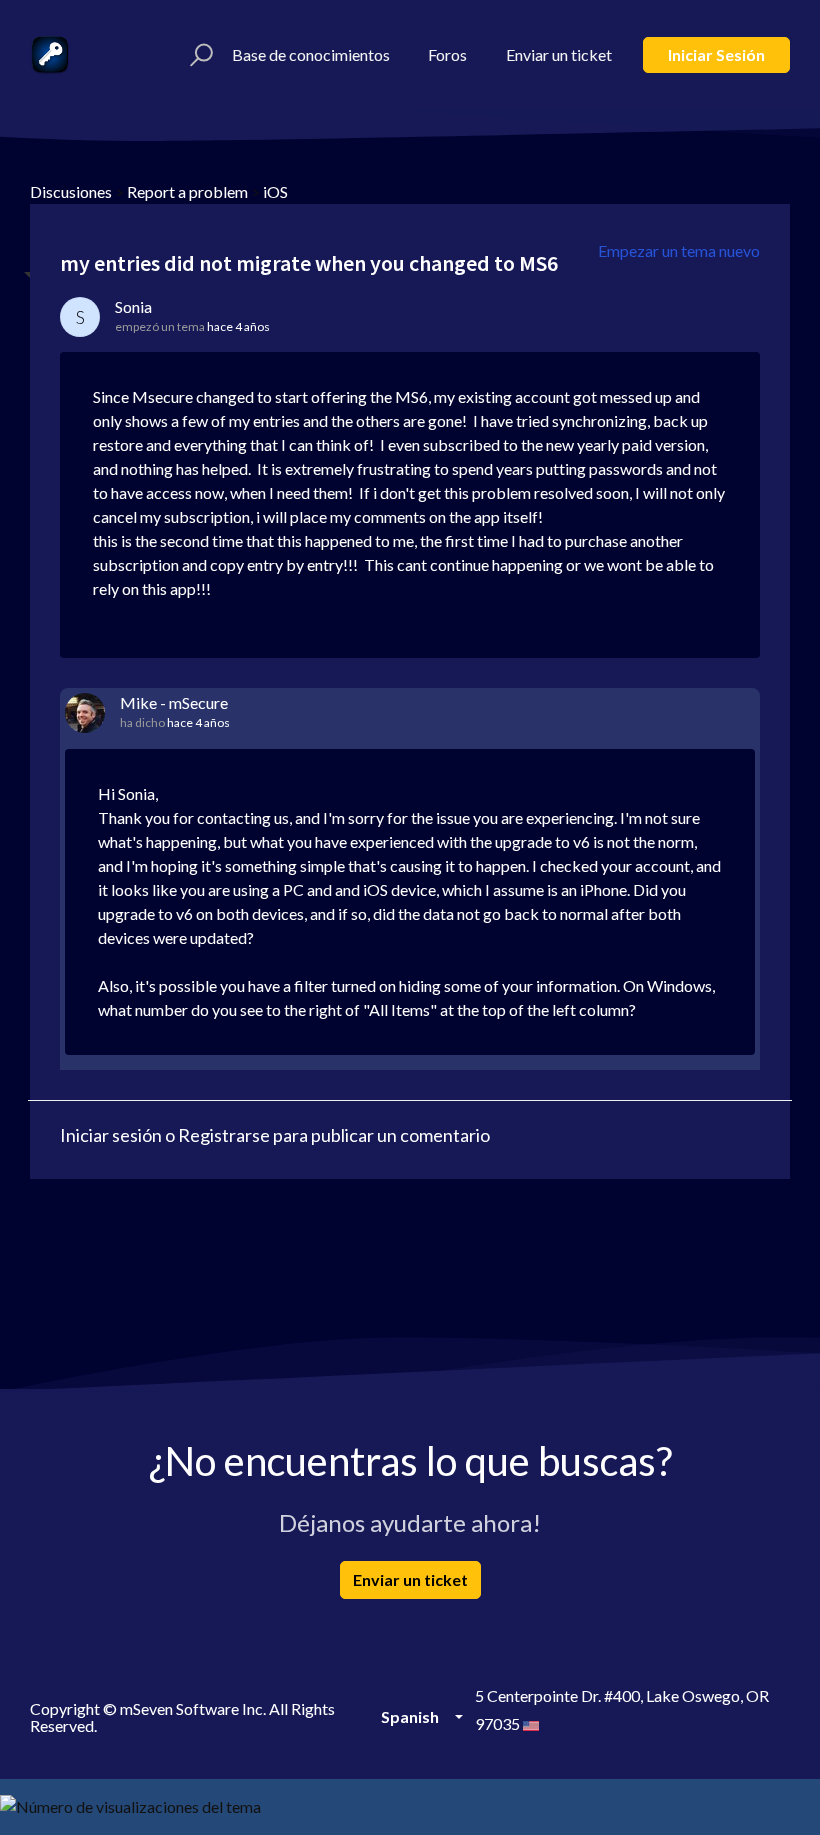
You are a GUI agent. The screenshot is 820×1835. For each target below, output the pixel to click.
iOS (275, 191)
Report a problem (187, 191)
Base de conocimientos (311, 54)
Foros (447, 54)
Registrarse (224, 1135)
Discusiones (71, 191)
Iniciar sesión (716, 54)
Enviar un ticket (559, 54)
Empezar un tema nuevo (679, 250)
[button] (198, 55)
